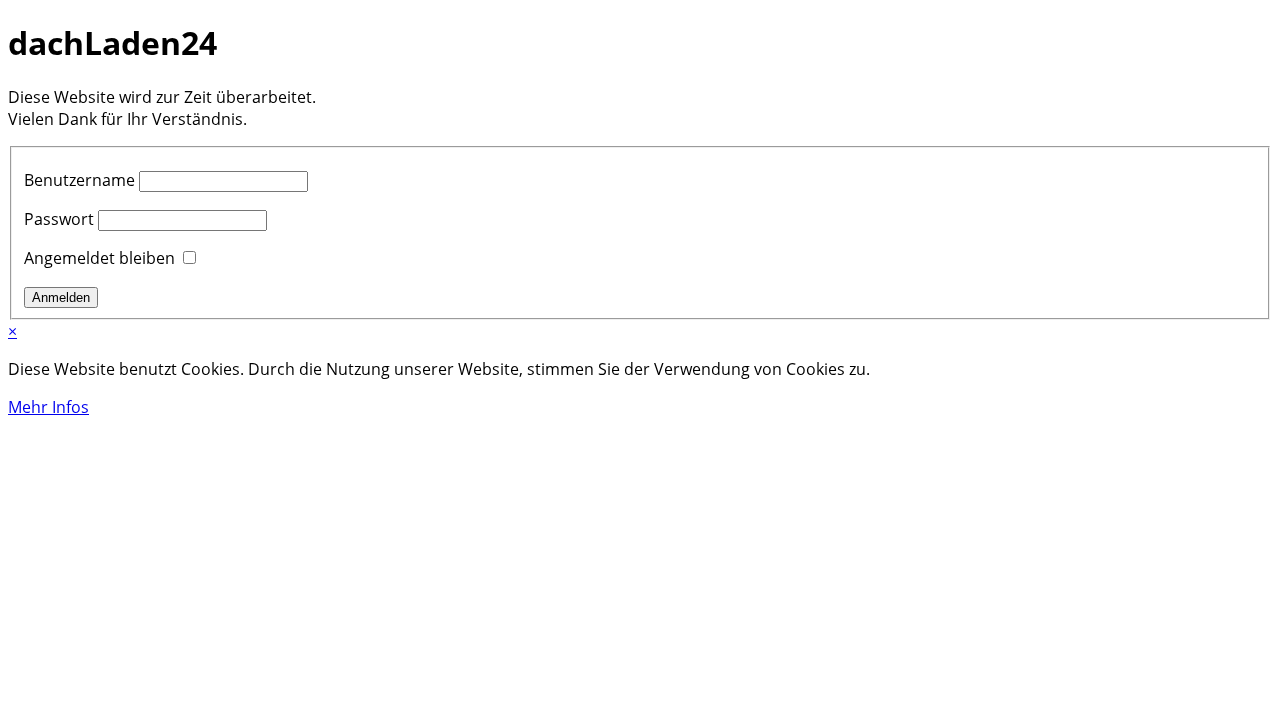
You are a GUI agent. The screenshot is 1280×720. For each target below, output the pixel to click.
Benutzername (79, 180)
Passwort (59, 219)
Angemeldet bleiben (99, 258)
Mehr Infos (48, 407)
